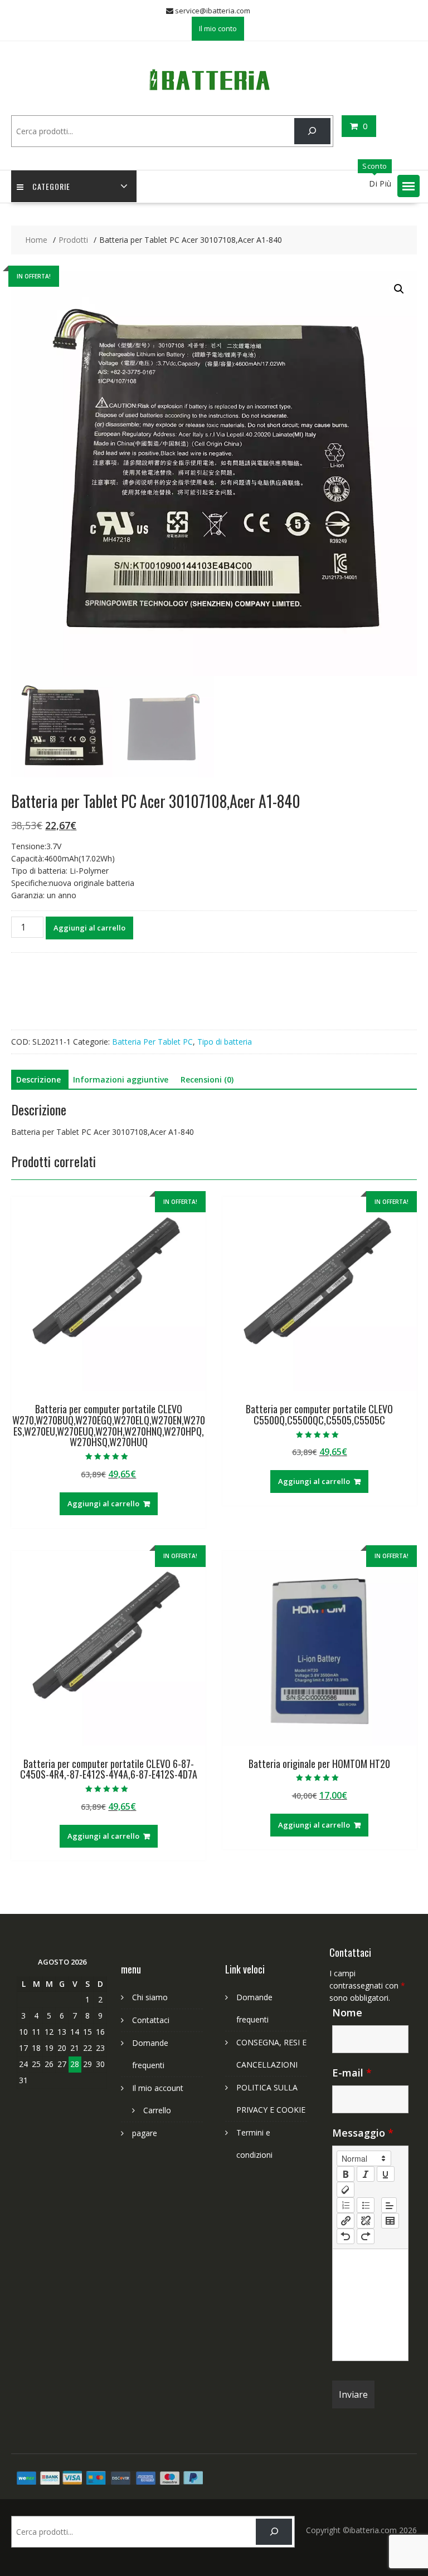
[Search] (312, 131)
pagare (145, 2133)
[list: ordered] (346, 2205)
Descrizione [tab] (38, 1079)
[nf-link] (346, 2221)
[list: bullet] (366, 2205)
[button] (408, 186)
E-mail (352, 2073)
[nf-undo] (346, 2236)
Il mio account (158, 2088)
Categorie (51, 186)
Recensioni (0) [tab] (207, 1079)
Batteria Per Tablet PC (152, 1042)
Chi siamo (150, 1997)
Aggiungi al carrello (89, 928)
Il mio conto (218, 28)
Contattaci (151, 2020)
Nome (347, 2012)
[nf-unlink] (366, 2221)
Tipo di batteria (225, 1042)
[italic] (366, 2174)
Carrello (157, 2110)
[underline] (386, 2174)
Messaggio (363, 2133)
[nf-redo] (366, 2236)
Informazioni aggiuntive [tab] (121, 1079)
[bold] (346, 2174)
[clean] (346, 2190)
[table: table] (390, 2221)
